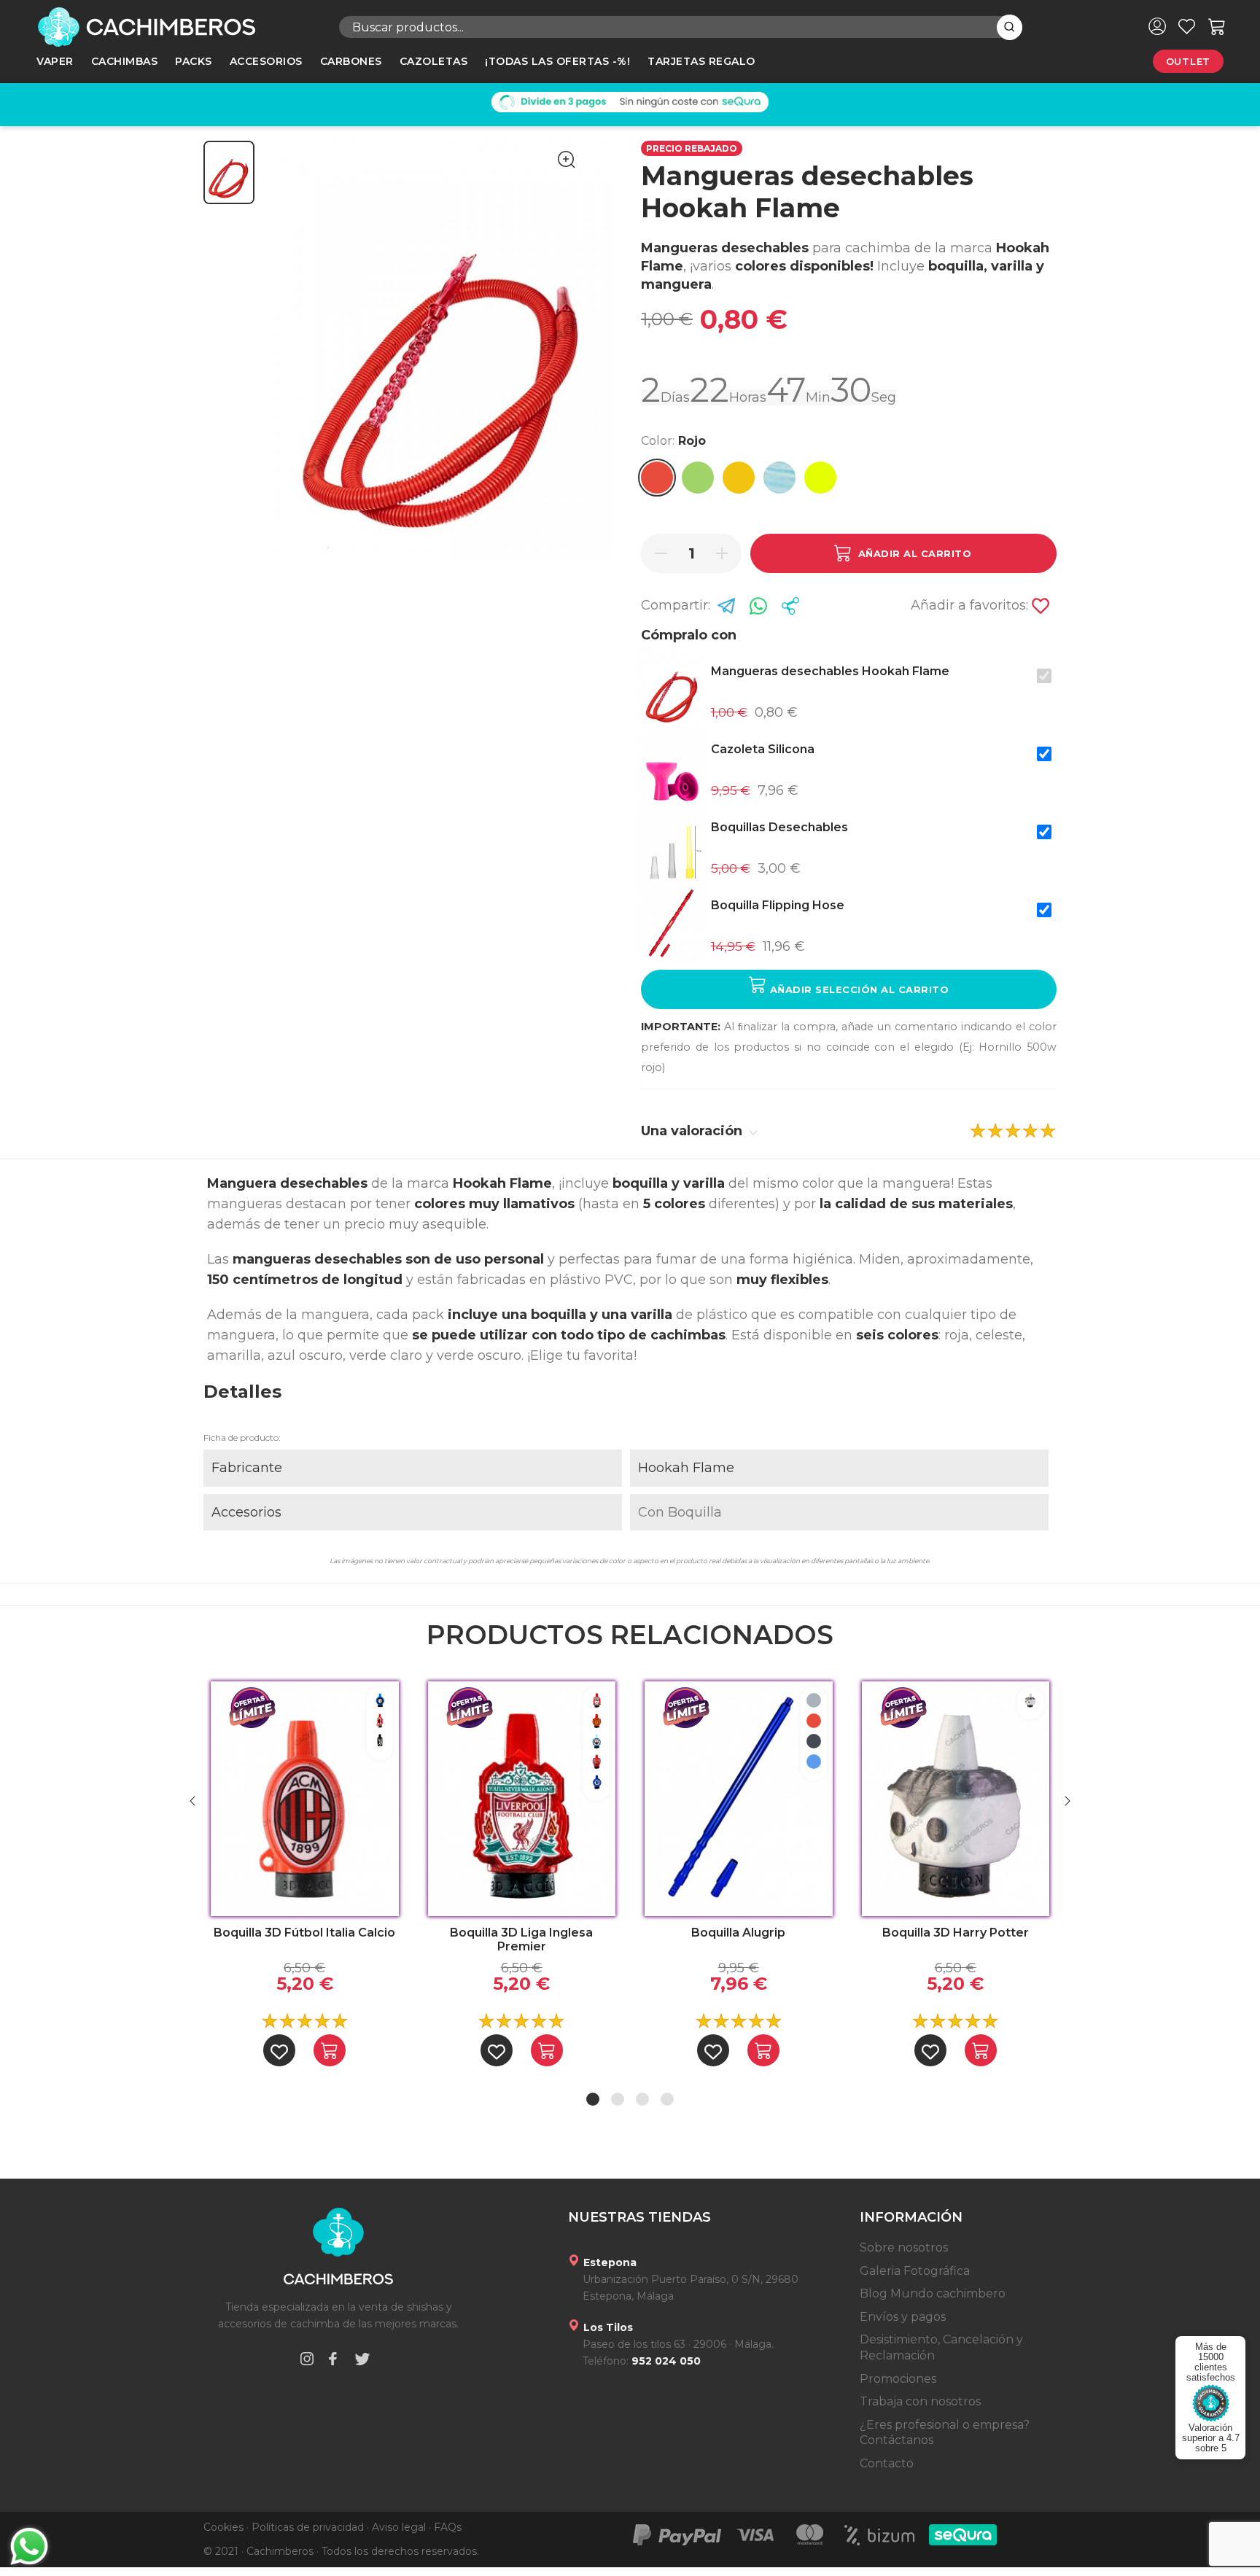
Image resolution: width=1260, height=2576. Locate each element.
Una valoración (693, 1131)
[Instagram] (307, 2361)
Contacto (887, 2463)
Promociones (898, 2379)
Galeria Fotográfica (915, 2271)
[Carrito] (1217, 26)
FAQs (448, 2527)
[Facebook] (332, 2361)
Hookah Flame (686, 1468)
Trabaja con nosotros (920, 2401)
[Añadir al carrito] (330, 2050)
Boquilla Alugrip (738, 1933)
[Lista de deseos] (1187, 26)
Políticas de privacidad (308, 2527)
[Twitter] (362, 2361)
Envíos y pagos (903, 2317)
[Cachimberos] (177, 27)
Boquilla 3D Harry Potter (956, 1933)
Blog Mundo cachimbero (933, 2293)
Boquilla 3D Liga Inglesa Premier (521, 1939)
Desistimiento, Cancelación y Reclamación (941, 2347)
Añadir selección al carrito (857, 989)
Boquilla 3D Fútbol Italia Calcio (304, 1933)
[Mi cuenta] (1157, 26)
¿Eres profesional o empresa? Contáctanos (945, 2433)
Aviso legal (399, 2527)
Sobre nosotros (904, 2248)
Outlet (1188, 61)
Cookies (223, 2527)
